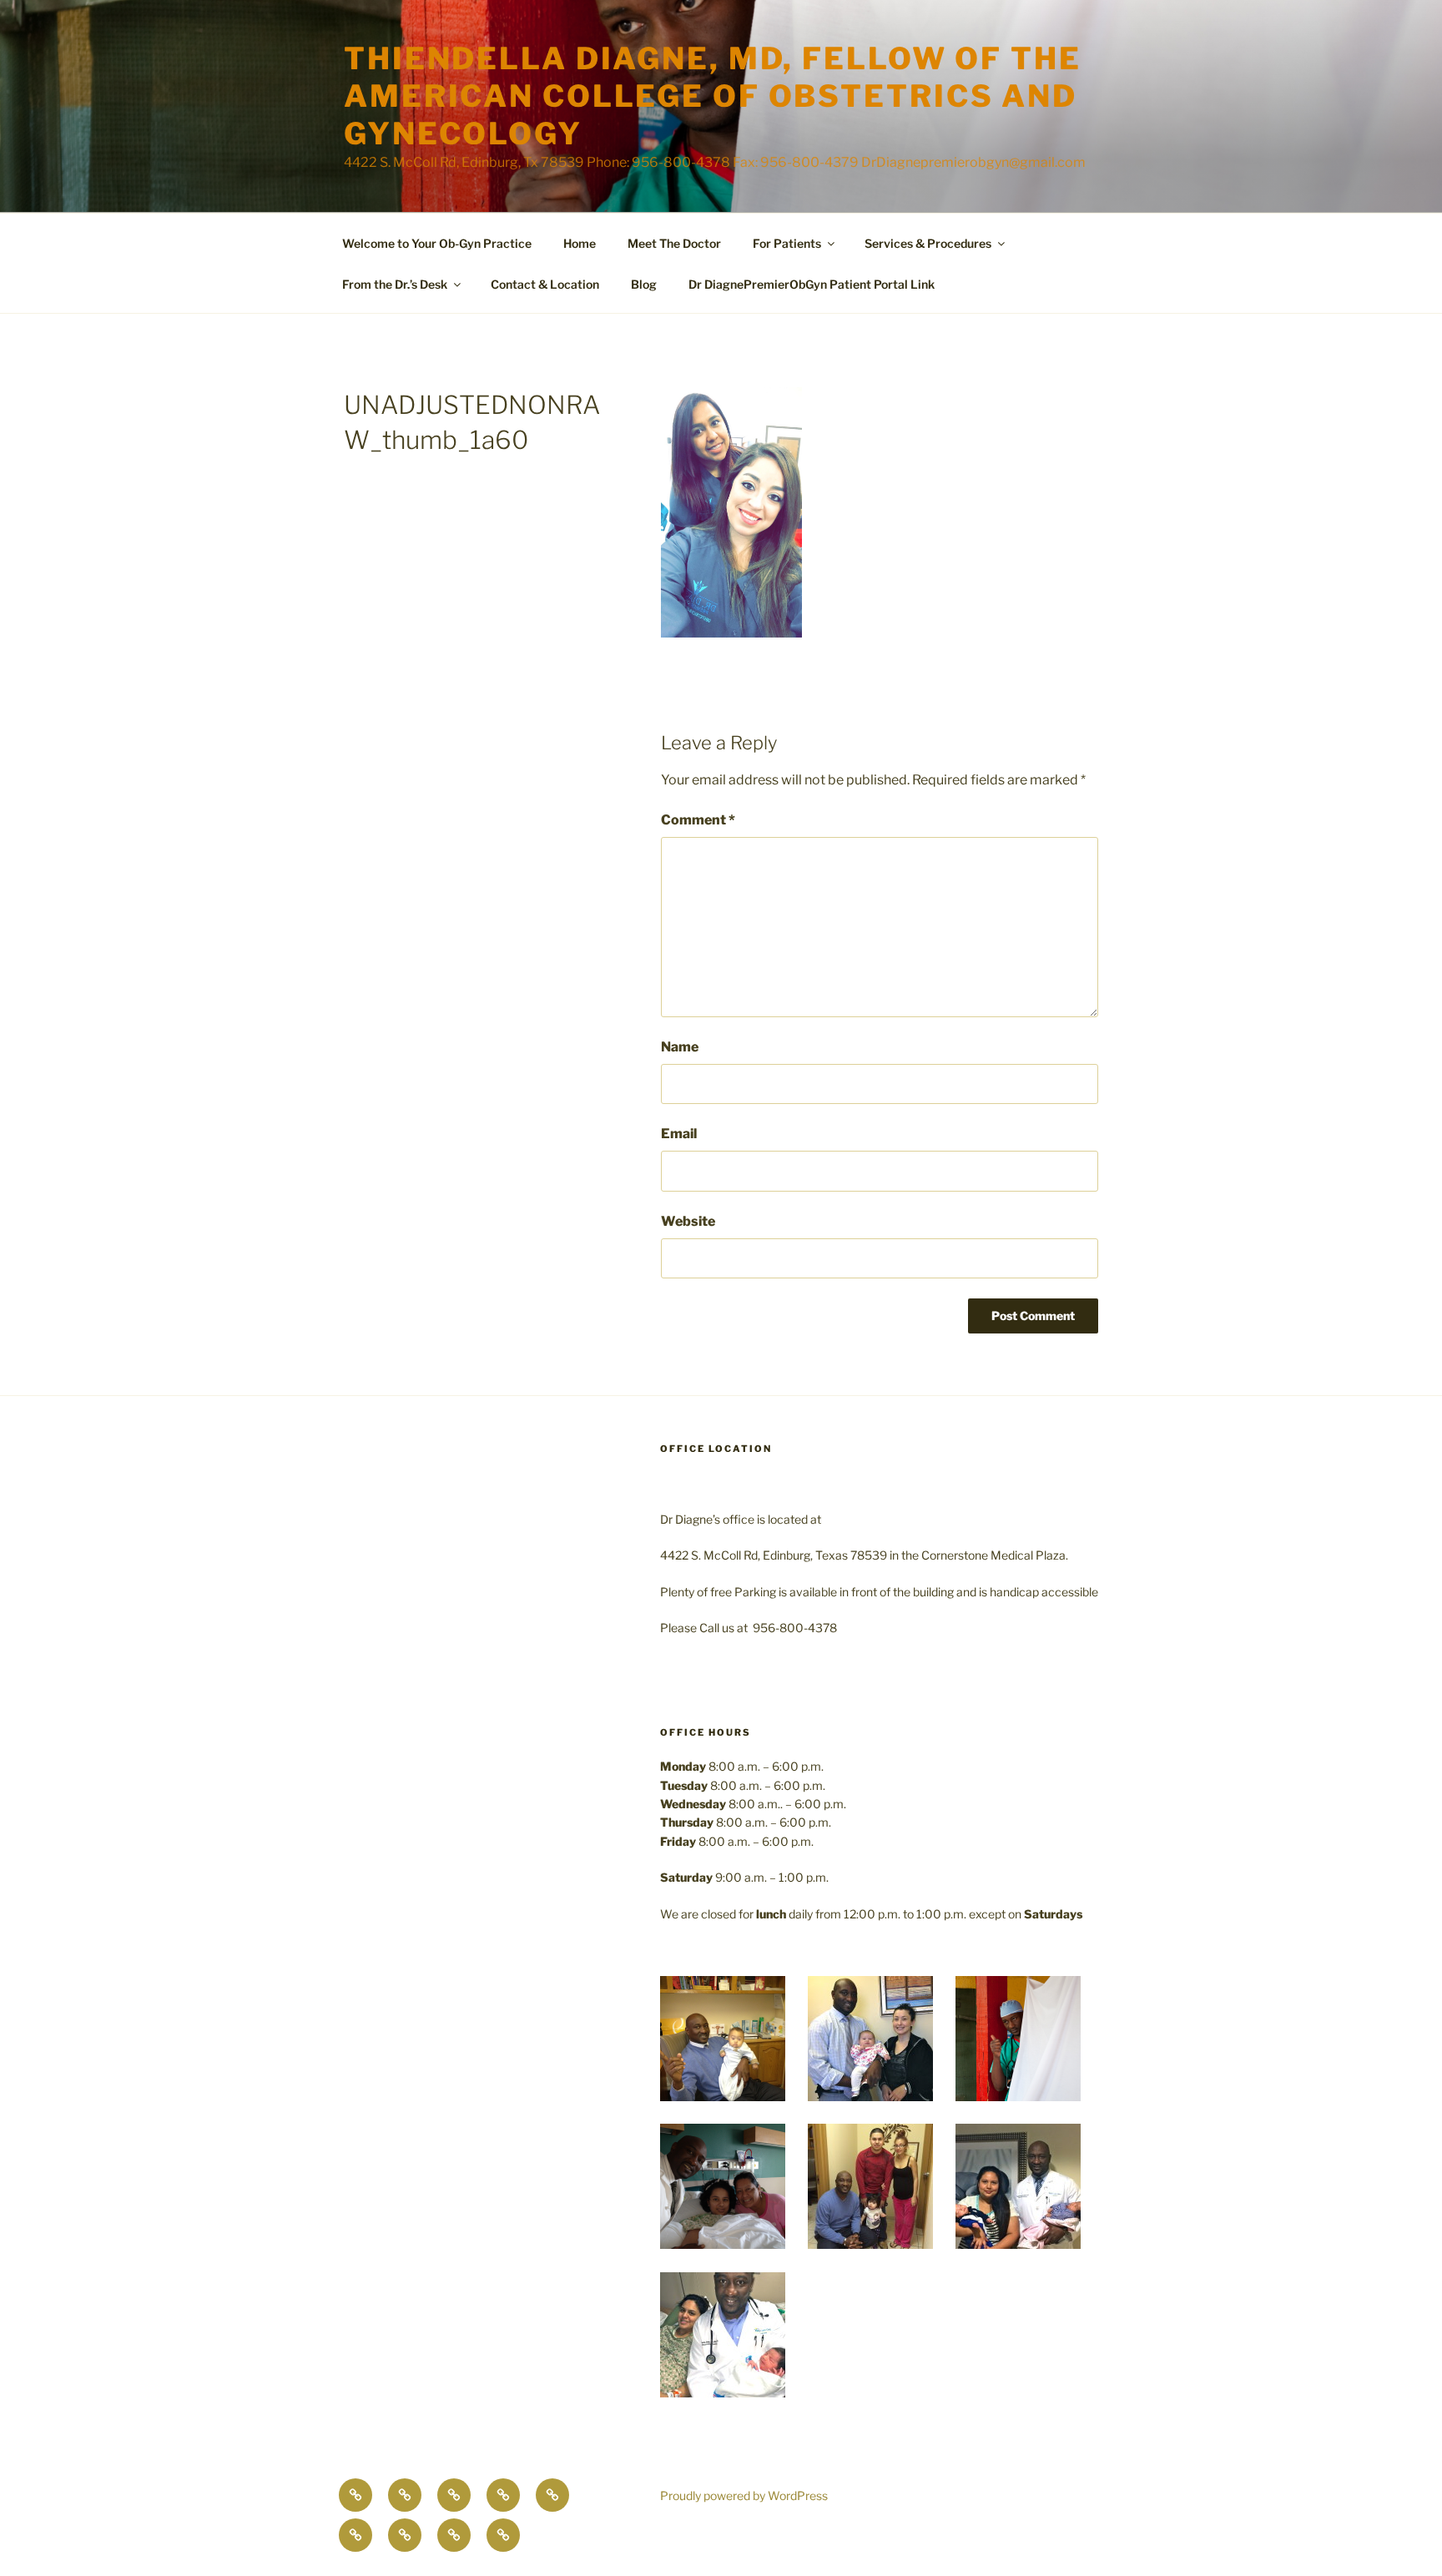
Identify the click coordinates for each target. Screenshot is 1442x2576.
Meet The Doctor (674, 243)
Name (680, 1047)
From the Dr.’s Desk (395, 284)
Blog (644, 284)
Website (688, 1221)
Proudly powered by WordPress (744, 2495)
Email (679, 1134)
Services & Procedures (928, 243)
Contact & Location (545, 284)
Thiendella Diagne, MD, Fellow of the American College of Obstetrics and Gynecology (713, 96)
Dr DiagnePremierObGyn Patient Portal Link (812, 284)
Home (580, 243)
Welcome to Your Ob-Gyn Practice (437, 243)
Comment (698, 820)
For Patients (787, 243)
